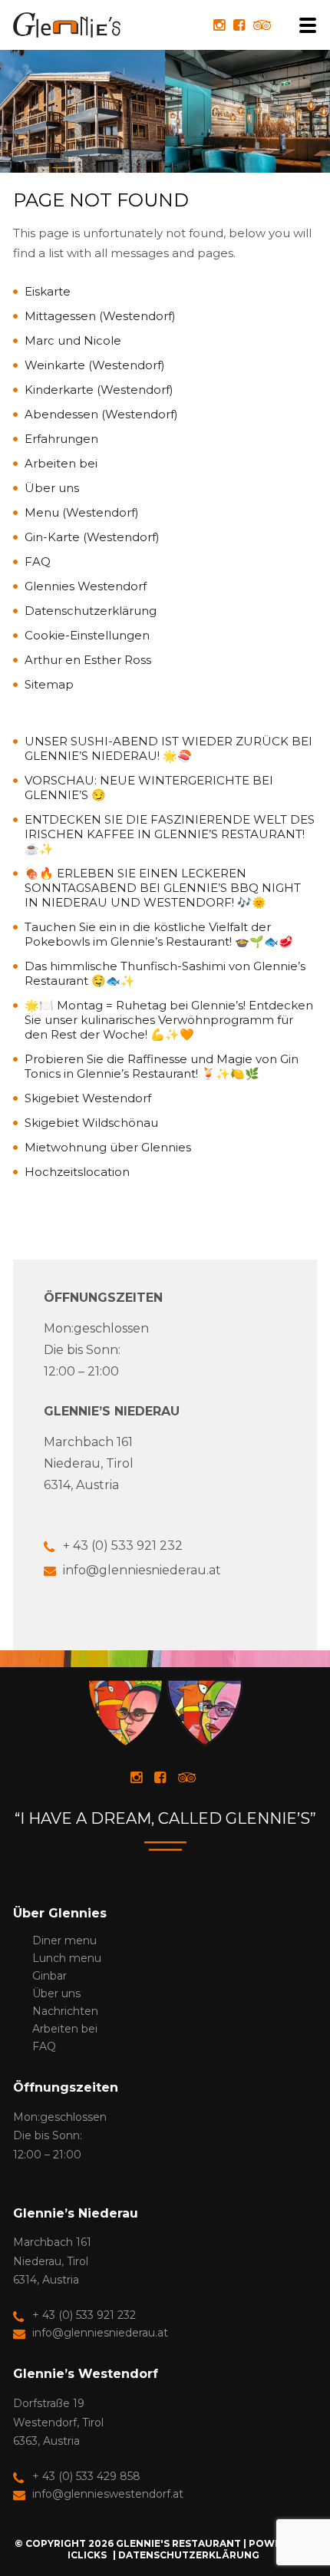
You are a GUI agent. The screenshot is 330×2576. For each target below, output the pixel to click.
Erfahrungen (61, 439)
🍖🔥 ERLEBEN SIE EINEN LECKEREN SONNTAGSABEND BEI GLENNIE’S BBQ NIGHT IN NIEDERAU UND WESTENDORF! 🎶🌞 (163, 888)
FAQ (38, 561)
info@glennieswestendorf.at (108, 2494)
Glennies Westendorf (86, 586)
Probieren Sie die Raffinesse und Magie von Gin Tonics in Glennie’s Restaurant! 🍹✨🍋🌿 (162, 1066)
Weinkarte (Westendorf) (95, 365)
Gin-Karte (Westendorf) (92, 537)
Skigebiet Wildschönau (91, 1123)
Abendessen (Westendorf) (101, 414)
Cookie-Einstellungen (87, 635)
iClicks (87, 2555)
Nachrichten (65, 2011)
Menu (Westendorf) (82, 512)
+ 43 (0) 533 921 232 (123, 1546)
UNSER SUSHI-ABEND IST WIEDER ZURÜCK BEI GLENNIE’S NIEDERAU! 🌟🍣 (168, 748)
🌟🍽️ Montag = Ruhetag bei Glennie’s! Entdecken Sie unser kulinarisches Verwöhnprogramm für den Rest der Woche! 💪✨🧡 (169, 1020)
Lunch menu (67, 1958)
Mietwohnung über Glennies (108, 1147)
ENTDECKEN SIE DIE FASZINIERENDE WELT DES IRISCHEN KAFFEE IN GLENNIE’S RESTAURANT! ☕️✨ (170, 834)
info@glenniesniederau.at (142, 1570)
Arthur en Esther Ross (88, 660)
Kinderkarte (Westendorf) (99, 390)
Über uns (52, 488)
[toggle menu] (303, 25)
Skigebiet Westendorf (88, 1098)
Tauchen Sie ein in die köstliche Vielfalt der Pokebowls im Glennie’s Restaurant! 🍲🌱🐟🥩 (159, 934)
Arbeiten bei (61, 463)
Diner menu (64, 1940)
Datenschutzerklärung (91, 611)
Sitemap (49, 684)
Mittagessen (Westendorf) (100, 316)
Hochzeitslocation (77, 1172)
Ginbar (49, 1976)
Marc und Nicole (73, 340)
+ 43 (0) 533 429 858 (86, 2476)
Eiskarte (48, 291)
